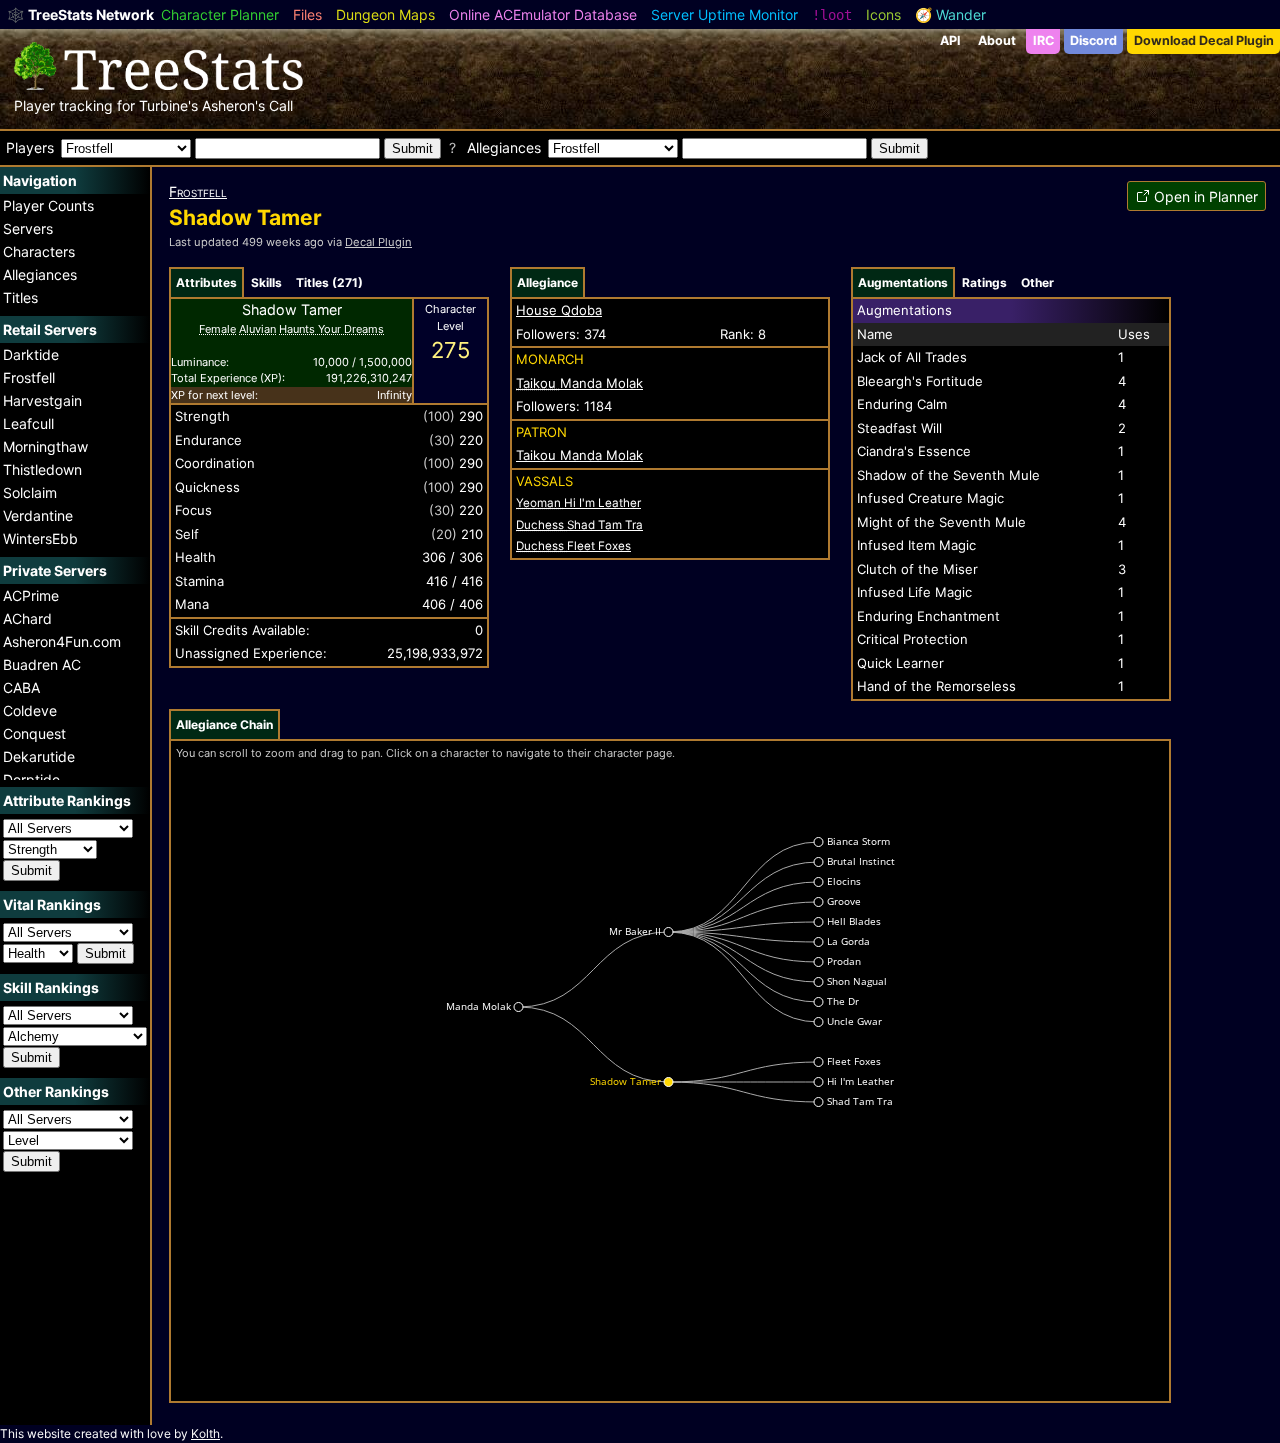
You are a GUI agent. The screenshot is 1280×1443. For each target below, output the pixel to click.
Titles (20, 297)
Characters (39, 251)
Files (307, 14)
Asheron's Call (247, 105)
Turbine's (168, 105)
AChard (27, 618)
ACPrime (31, 595)
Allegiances (40, 274)
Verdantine (38, 515)
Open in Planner (1206, 196)
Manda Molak (579, 383)
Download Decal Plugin (1204, 40)
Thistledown (42, 469)
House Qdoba (559, 310)
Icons (883, 14)
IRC (1043, 40)
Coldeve (30, 710)
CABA (21, 687)
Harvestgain (42, 400)
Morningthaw (45, 446)
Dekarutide (39, 756)
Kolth (205, 1433)
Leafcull (28, 423)
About (997, 40)
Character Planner (220, 14)
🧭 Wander (950, 14)
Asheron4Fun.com (62, 641)
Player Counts (48, 205)
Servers (28, 228)
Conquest (34, 733)
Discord (1093, 40)
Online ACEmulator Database (543, 14)
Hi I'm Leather (578, 503)
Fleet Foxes (573, 546)
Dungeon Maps (385, 14)
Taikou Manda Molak (579, 455)
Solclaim (30, 492)
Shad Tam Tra (579, 525)
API (950, 40)
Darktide (31, 354)
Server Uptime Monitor (724, 14)
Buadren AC (42, 664)
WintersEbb (40, 538)
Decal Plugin (378, 242)
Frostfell (29, 377)
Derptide (31, 779)
